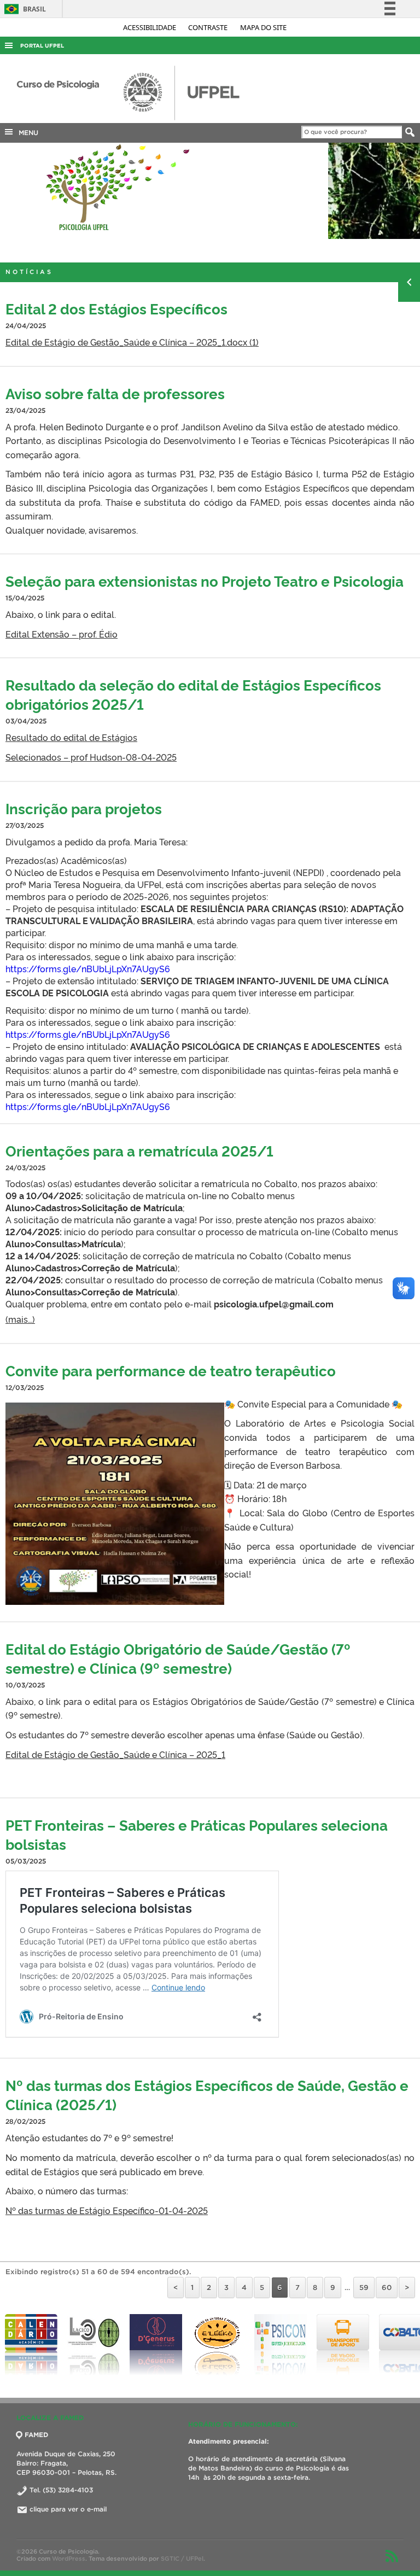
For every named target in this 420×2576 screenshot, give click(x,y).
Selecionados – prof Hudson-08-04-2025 (91, 757)
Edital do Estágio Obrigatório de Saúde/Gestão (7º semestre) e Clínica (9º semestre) (178, 1658)
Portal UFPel (42, 46)
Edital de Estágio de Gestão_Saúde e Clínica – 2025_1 (115, 1754)
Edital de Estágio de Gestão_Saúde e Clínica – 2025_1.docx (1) (132, 342)
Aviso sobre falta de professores (115, 393)
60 (387, 2288)
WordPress (69, 2559)
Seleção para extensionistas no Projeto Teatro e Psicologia (205, 580)
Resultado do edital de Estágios (71, 737)
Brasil (23, 9)
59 (364, 2288)
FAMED (36, 2435)
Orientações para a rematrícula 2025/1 (139, 1150)
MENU (26, 133)
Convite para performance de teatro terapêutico (171, 1370)
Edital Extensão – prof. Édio (62, 634)
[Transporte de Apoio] (281, 2345)
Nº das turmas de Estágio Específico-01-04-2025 (107, 2210)
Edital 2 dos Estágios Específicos (116, 308)
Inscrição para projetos (84, 808)
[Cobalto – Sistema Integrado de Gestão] (343, 2345)
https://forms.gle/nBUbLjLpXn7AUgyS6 (88, 968)
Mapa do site (263, 27)
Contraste (209, 27)
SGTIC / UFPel (182, 2559)
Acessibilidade (150, 27)
